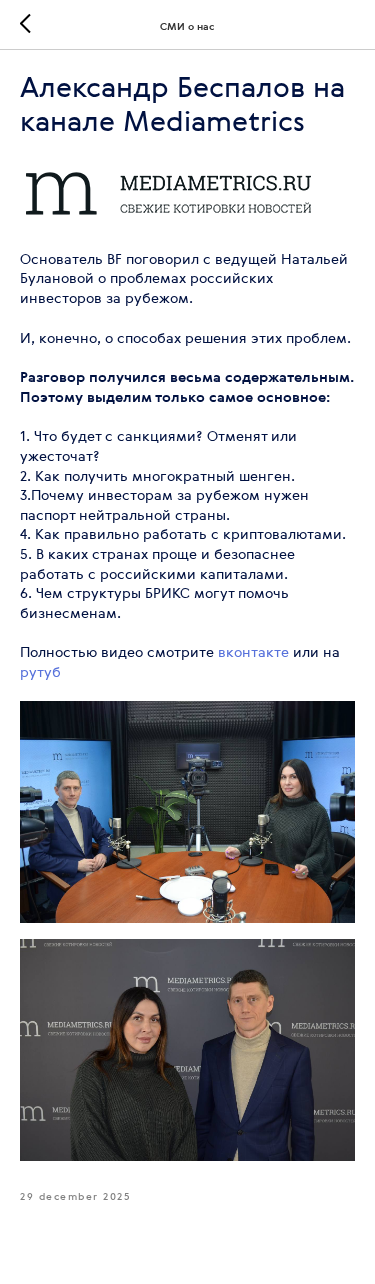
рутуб (40, 671)
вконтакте (253, 651)
